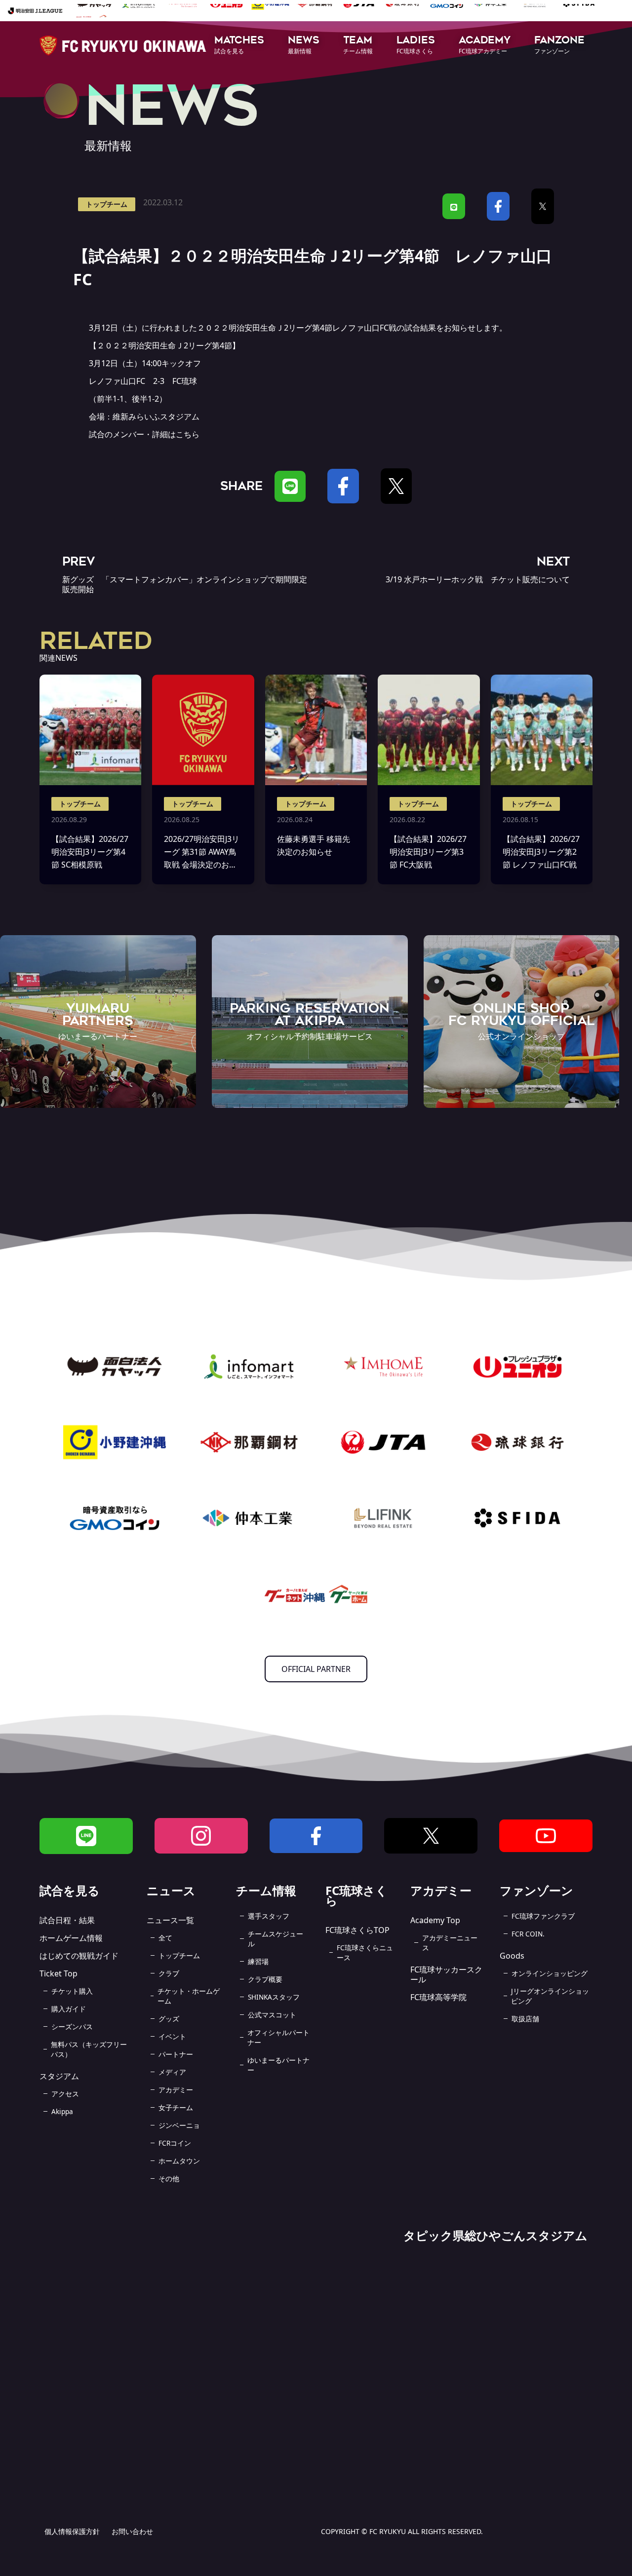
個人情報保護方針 (72, 2531)
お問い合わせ (132, 2531)
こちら (188, 434)
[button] (239, 46)
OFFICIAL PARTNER (316, 1669)
